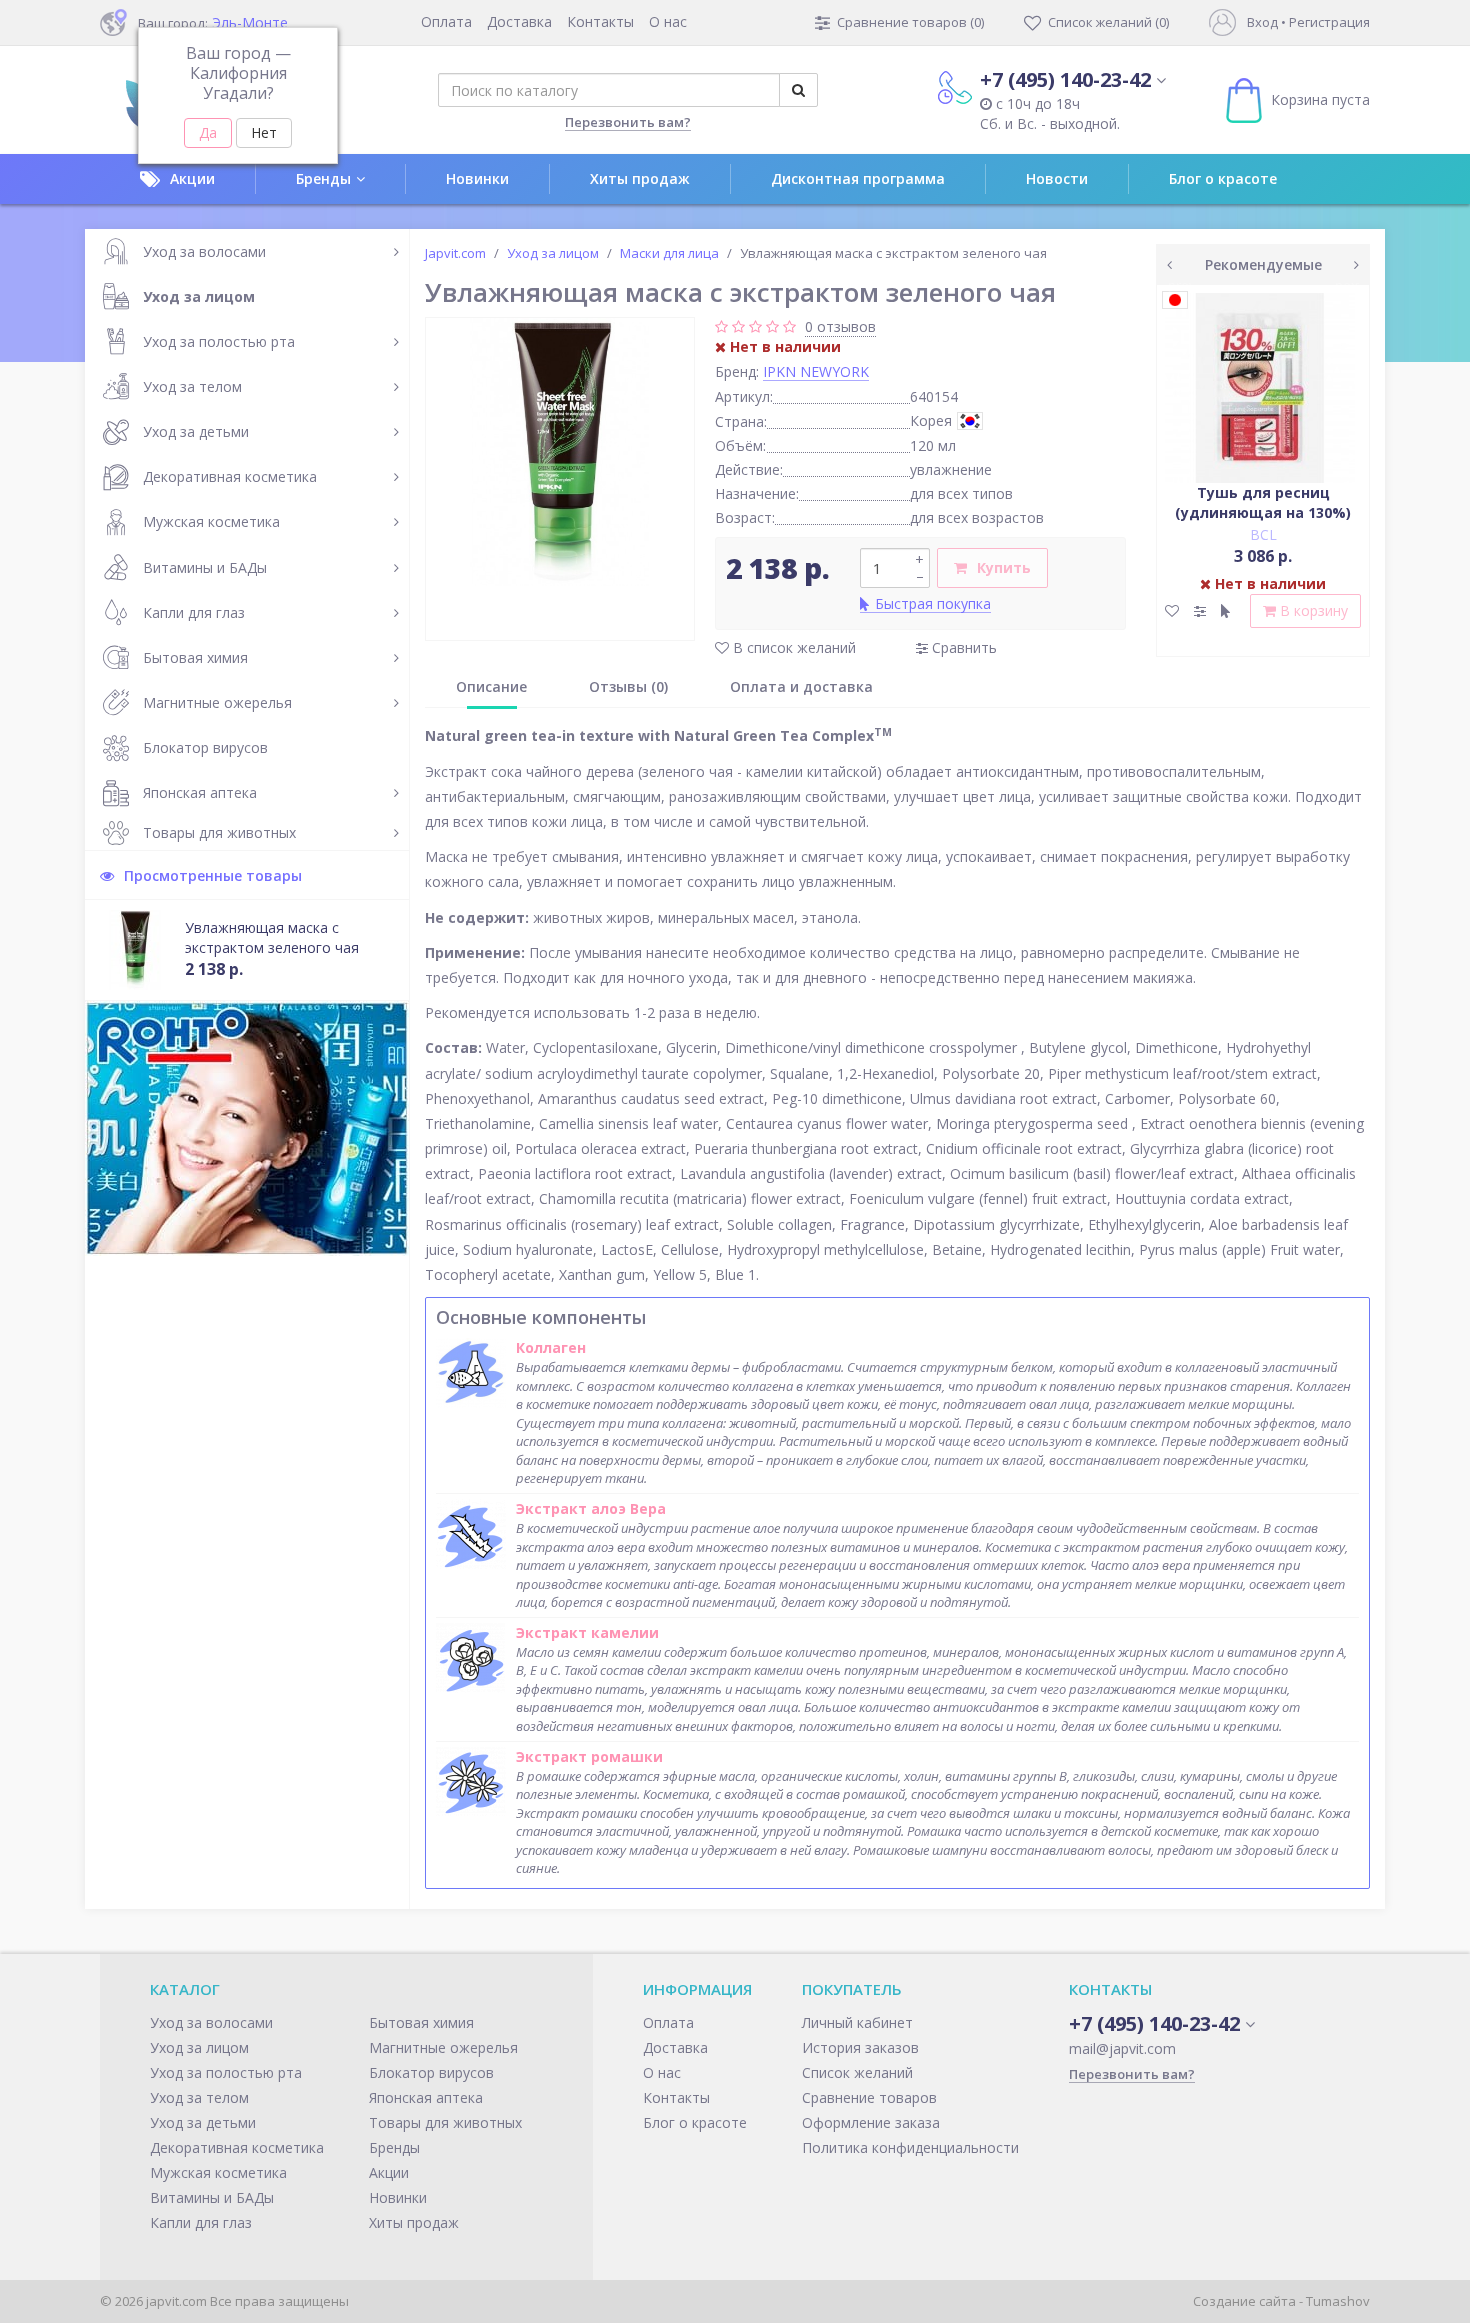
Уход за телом (192, 386)
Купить (1004, 567)
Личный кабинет (857, 2022)
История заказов (860, 2047)
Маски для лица (669, 253)
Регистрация (1329, 22)
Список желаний (857, 2072)
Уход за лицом (199, 296)
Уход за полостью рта (219, 341)
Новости (1057, 178)
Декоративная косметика (230, 476)
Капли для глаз (194, 612)
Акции (192, 178)
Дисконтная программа (858, 178)
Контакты (600, 21)
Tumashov (1338, 2301)
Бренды (323, 178)
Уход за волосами (204, 251)
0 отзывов (840, 326)
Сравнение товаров (869, 2097)
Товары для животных (219, 832)
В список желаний (792, 647)
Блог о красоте (1223, 178)
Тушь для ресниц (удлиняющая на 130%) (1263, 502)
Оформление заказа (871, 2122)
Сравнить (962, 647)
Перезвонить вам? (628, 122)
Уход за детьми (196, 431)
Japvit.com (455, 253)
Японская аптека (200, 792)
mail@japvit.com (1122, 2048)
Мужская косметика (211, 521)
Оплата (446, 21)
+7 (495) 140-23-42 (1065, 79)
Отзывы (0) (628, 686)
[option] (560, 452)
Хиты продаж (640, 178)
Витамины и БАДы (205, 567)
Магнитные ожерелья (217, 702)
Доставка (519, 21)
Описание (491, 686)
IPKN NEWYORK (816, 371)
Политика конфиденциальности (910, 2147)
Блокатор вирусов (205, 747)
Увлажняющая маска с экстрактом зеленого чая (272, 937)
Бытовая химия (195, 657)
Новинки (477, 178)
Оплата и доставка (801, 686)
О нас (668, 21)
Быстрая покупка (933, 603)
